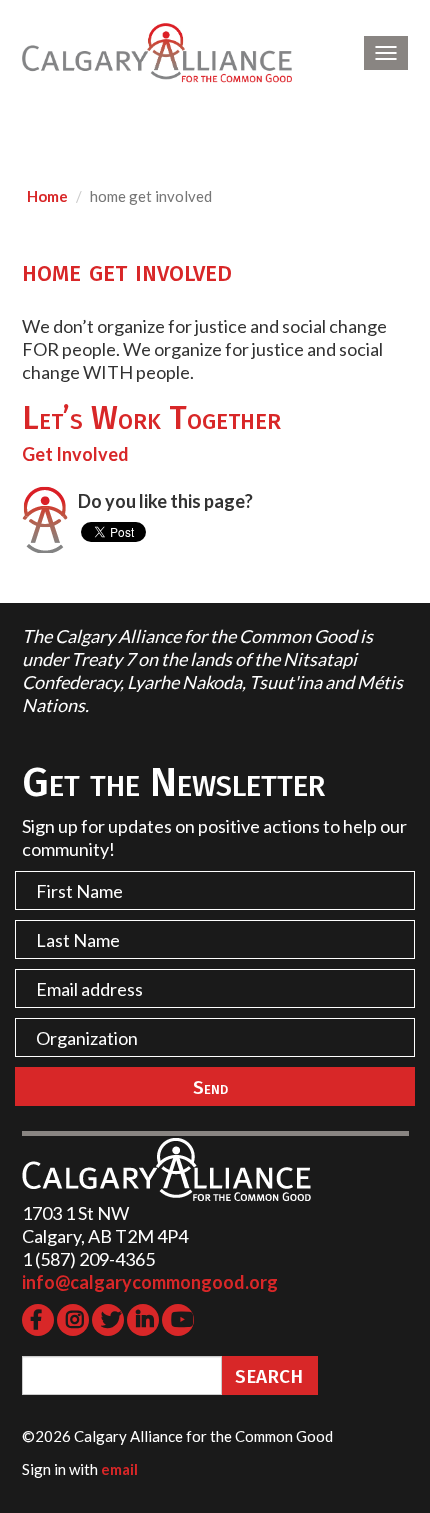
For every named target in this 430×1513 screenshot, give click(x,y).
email (119, 1469)
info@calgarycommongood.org (150, 1282)
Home (47, 196)
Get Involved (75, 454)
